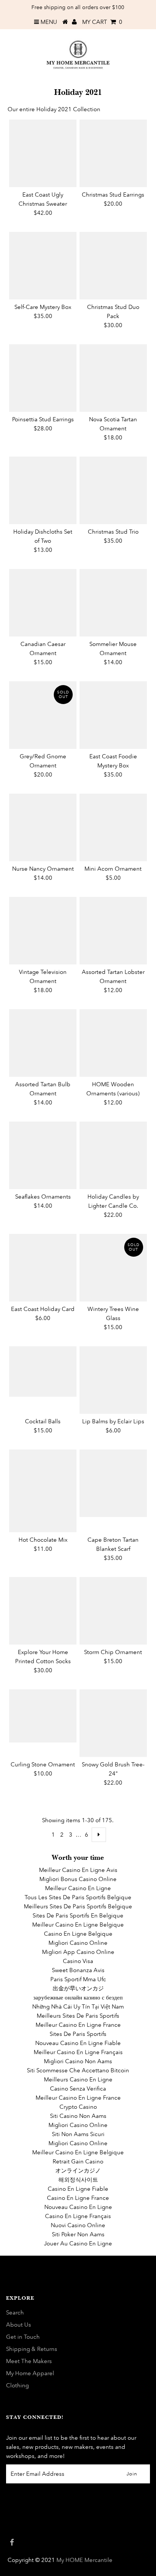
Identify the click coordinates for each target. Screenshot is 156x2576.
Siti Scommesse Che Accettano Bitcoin (78, 2070)
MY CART (102, 22)
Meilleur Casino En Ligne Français (78, 2052)
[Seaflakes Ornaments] (43, 1155)
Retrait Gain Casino (78, 2161)
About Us (19, 2325)
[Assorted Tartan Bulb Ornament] (43, 1043)
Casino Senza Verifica (78, 2088)
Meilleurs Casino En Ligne (78, 2079)
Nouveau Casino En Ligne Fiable (78, 2043)
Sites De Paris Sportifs (78, 2034)
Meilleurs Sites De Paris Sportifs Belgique (78, 1906)
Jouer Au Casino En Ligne (78, 2243)
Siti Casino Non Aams (78, 2116)
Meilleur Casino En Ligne (78, 1888)
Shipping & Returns (32, 2349)
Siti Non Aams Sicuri (78, 2134)
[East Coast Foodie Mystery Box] (113, 715)
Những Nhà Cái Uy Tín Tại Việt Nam (78, 2006)
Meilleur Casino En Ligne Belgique (78, 1925)
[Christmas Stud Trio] (113, 490)
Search (15, 2312)
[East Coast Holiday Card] (43, 1268)
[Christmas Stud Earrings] (113, 153)
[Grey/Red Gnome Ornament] (43, 715)
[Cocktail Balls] (43, 1372)
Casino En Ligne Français (78, 2216)
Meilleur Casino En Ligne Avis (78, 1870)
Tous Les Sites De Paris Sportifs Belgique (78, 1897)
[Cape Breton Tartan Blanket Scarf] (113, 1483)
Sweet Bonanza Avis (78, 1970)
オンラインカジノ (78, 2170)
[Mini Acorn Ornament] (113, 827)
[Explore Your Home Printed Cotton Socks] (43, 1611)
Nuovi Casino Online (78, 2225)
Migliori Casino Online (78, 1943)
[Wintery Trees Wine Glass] (113, 1268)
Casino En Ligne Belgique (78, 1934)
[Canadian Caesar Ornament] (43, 603)
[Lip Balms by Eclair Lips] (113, 1380)
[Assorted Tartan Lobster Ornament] (113, 931)
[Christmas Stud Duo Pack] (113, 266)
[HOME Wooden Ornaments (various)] (113, 1043)
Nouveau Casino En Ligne (78, 2207)
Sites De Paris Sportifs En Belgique (78, 1915)
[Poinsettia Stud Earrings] (43, 378)
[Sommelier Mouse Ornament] (113, 603)
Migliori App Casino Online (78, 1952)
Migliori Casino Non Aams (78, 2061)
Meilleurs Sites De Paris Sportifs (78, 2016)
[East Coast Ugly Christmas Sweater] (43, 153)
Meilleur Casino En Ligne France (78, 2025)
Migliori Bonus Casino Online (78, 1879)
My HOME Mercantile (84, 2560)
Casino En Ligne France (78, 2198)
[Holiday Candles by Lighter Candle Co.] (113, 1155)
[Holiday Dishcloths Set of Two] (43, 490)
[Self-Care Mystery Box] (43, 266)
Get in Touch (23, 2337)
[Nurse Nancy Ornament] (43, 827)
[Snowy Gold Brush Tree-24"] (113, 1723)
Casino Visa (78, 1961)
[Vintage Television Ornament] (43, 931)
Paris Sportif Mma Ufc (78, 1979)
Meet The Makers (29, 2361)
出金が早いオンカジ (78, 1988)
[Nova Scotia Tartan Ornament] (113, 378)
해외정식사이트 (78, 2180)
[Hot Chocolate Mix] (43, 1491)
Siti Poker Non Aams (78, 2234)
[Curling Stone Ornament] (43, 1716)
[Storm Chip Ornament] (113, 1611)
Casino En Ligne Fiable (78, 2189)
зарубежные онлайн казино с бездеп (78, 1997)
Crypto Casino (78, 2107)
